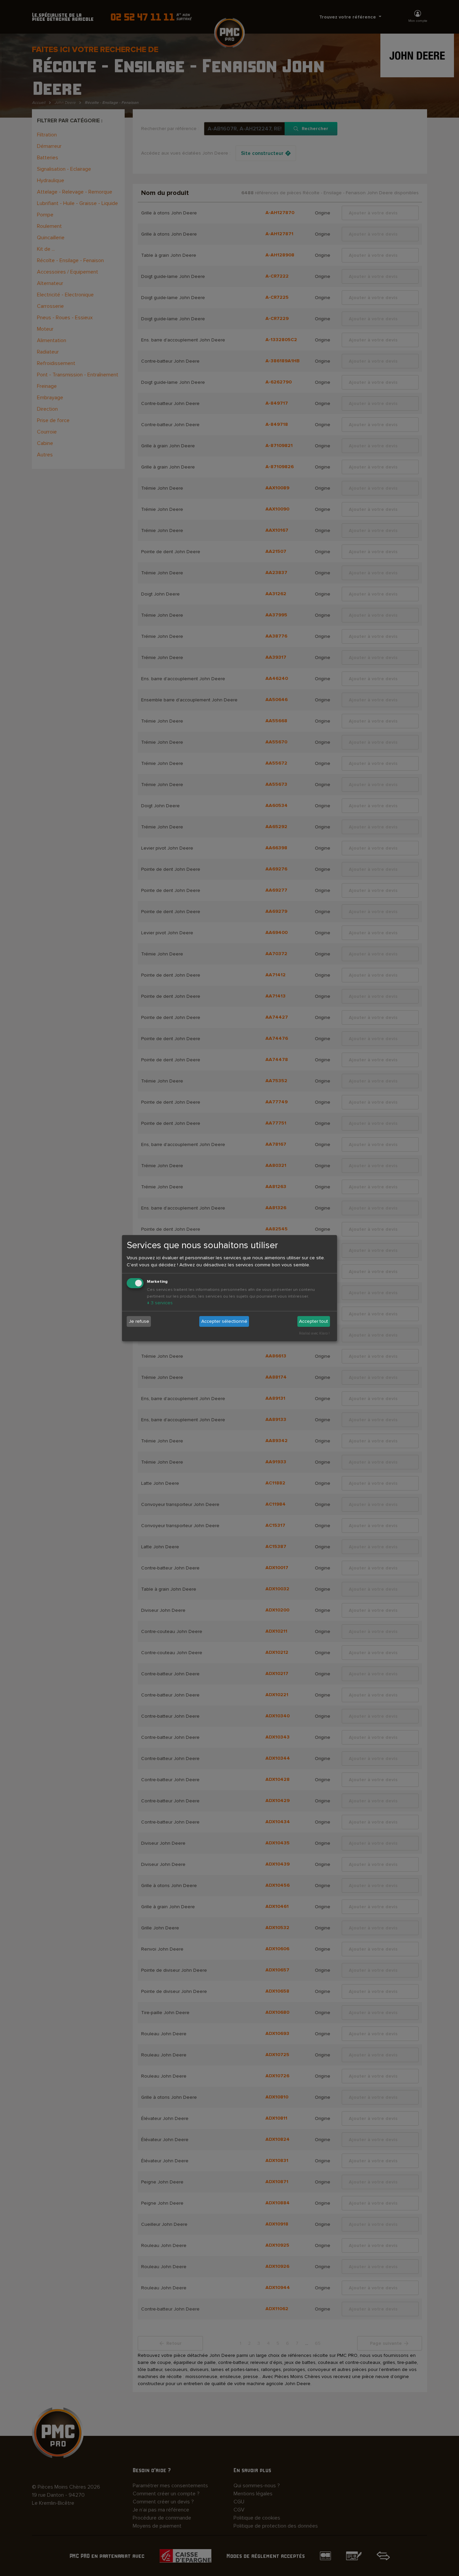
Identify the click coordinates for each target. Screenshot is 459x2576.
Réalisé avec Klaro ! (314, 1333)
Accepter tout (314, 1321)
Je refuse (139, 1321)
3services (160, 1303)
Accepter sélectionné (224, 1321)
